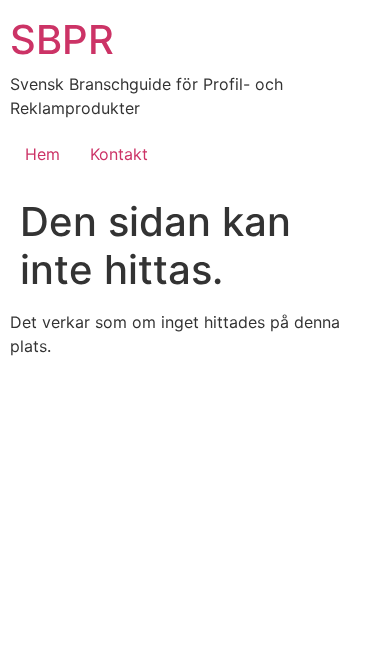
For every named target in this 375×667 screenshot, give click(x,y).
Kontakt (119, 154)
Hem (42, 154)
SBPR (62, 39)
